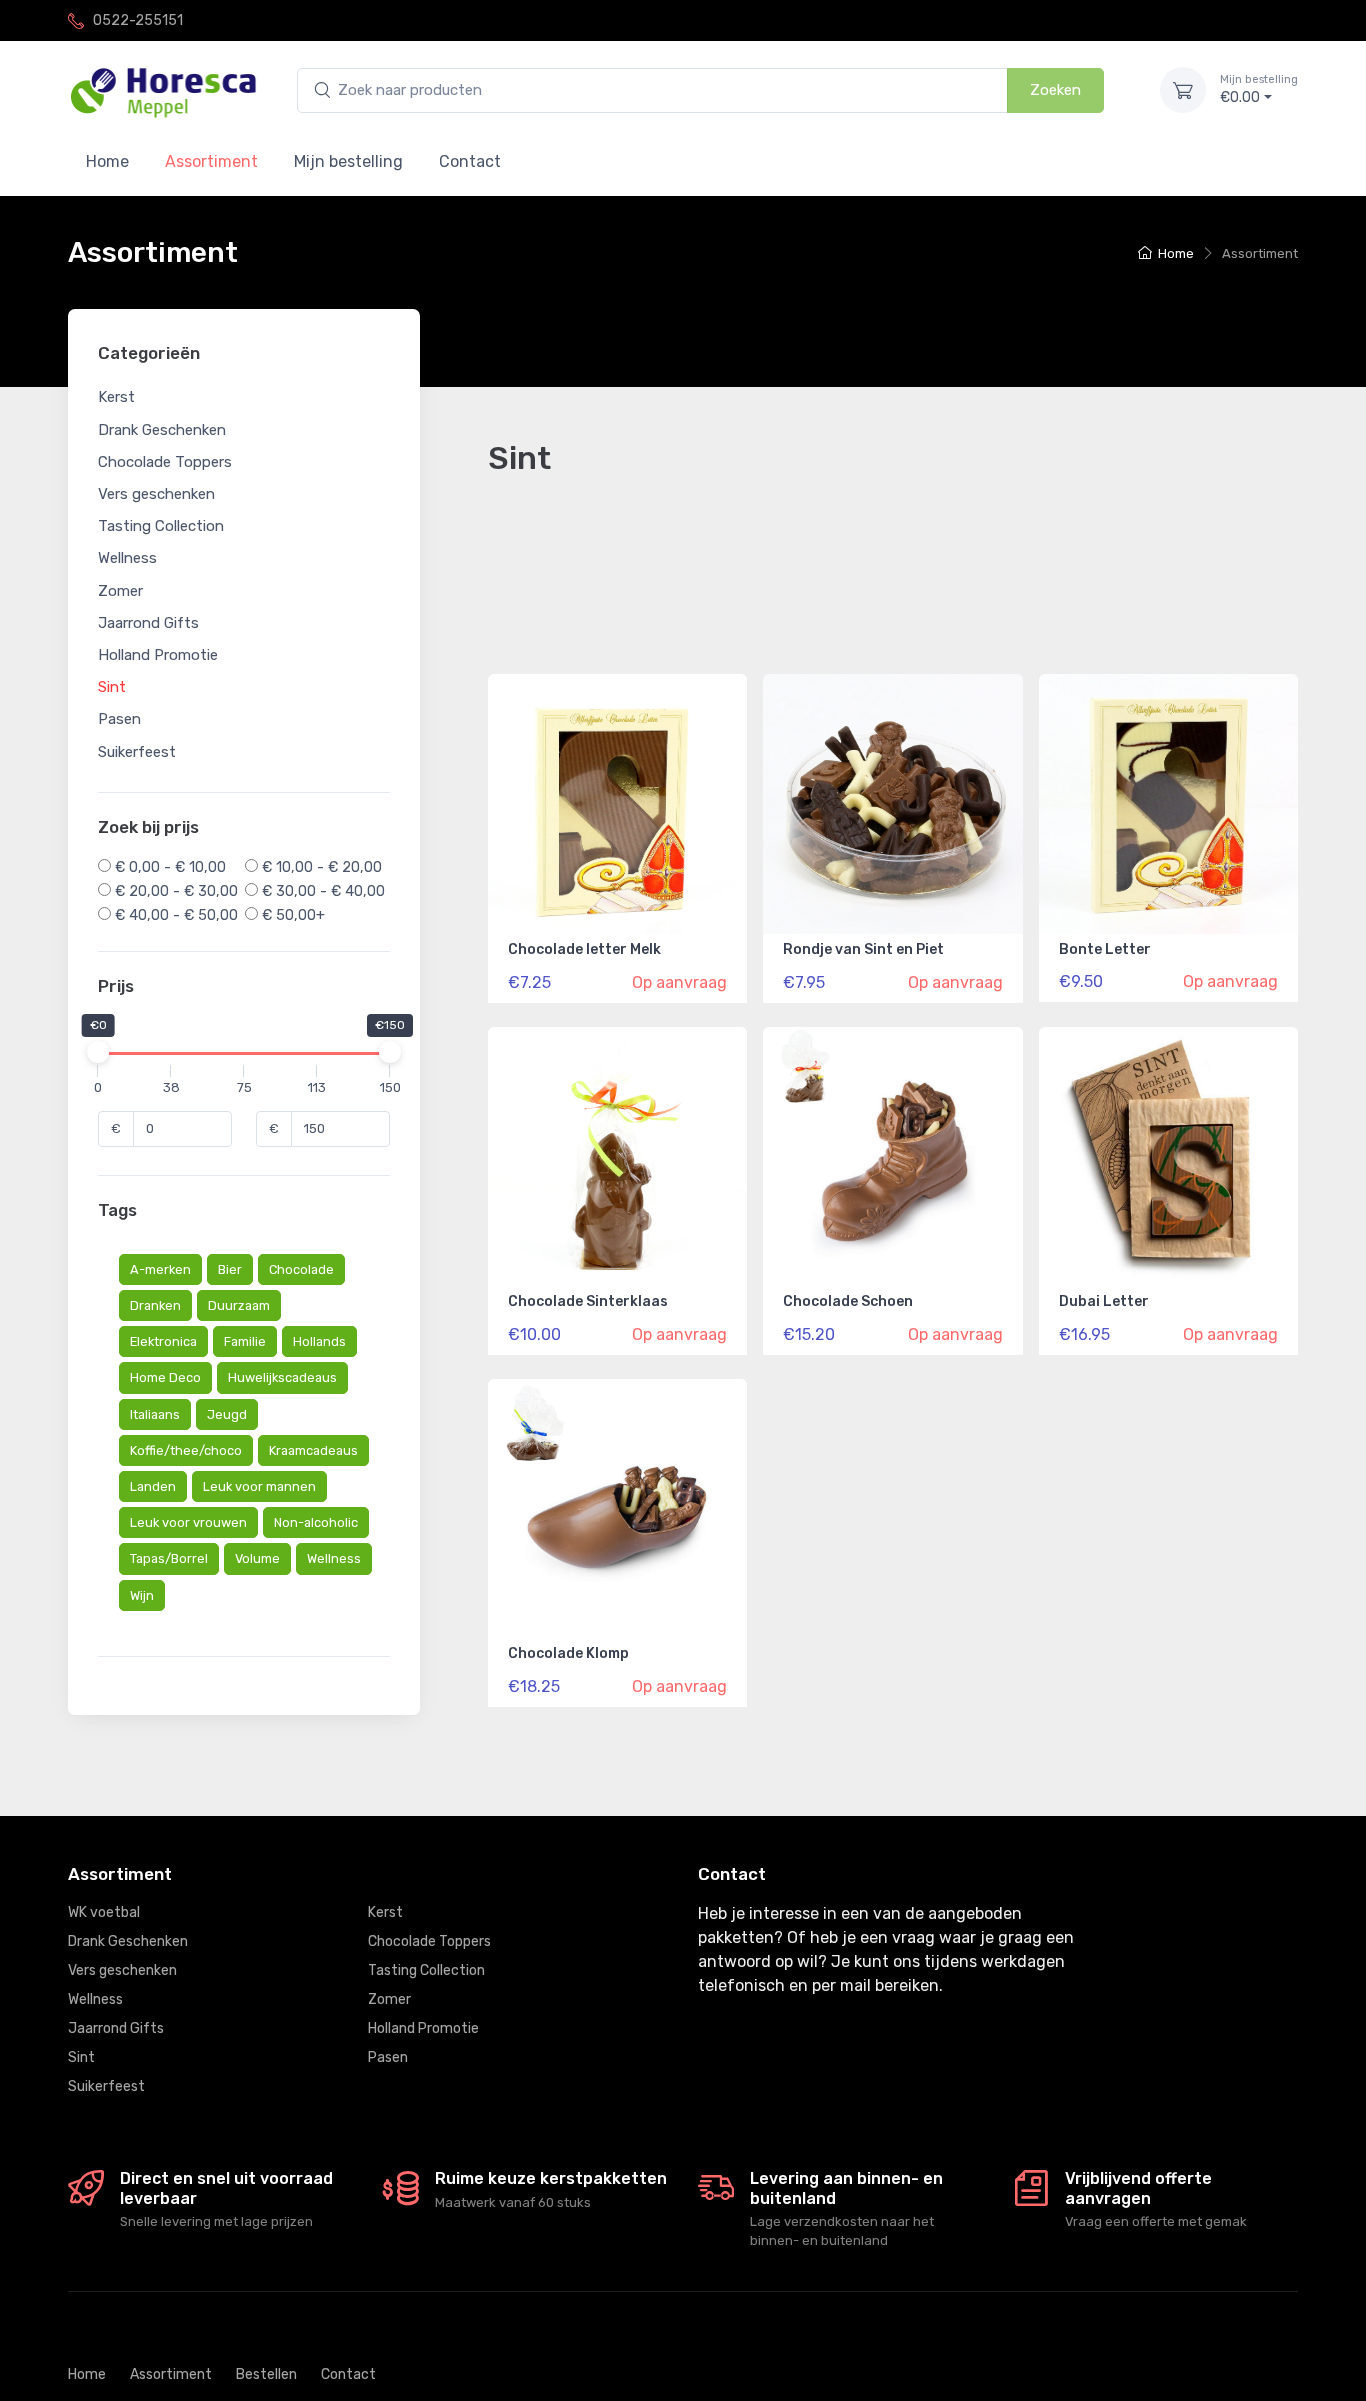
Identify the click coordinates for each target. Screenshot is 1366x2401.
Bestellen (266, 2374)
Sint (112, 687)
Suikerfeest (137, 752)
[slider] (98, 1053)
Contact (470, 161)
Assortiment (171, 2374)
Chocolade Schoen (848, 1301)
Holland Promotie (158, 655)
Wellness (127, 559)
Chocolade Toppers (165, 462)
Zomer (120, 591)
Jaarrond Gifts (148, 623)
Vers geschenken (156, 494)
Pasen (119, 720)
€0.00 (1259, 89)
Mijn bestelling (348, 161)
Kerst (116, 398)
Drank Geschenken (162, 430)
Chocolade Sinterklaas (588, 1301)
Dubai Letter (1104, 1301)
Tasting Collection (161, 527)
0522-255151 (138, 20)
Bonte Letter (1105, 949)
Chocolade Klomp (568, 1653)
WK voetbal (104, 1912)
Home (107, 161)
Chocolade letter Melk (584, 949)
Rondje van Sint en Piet (863, 949)
